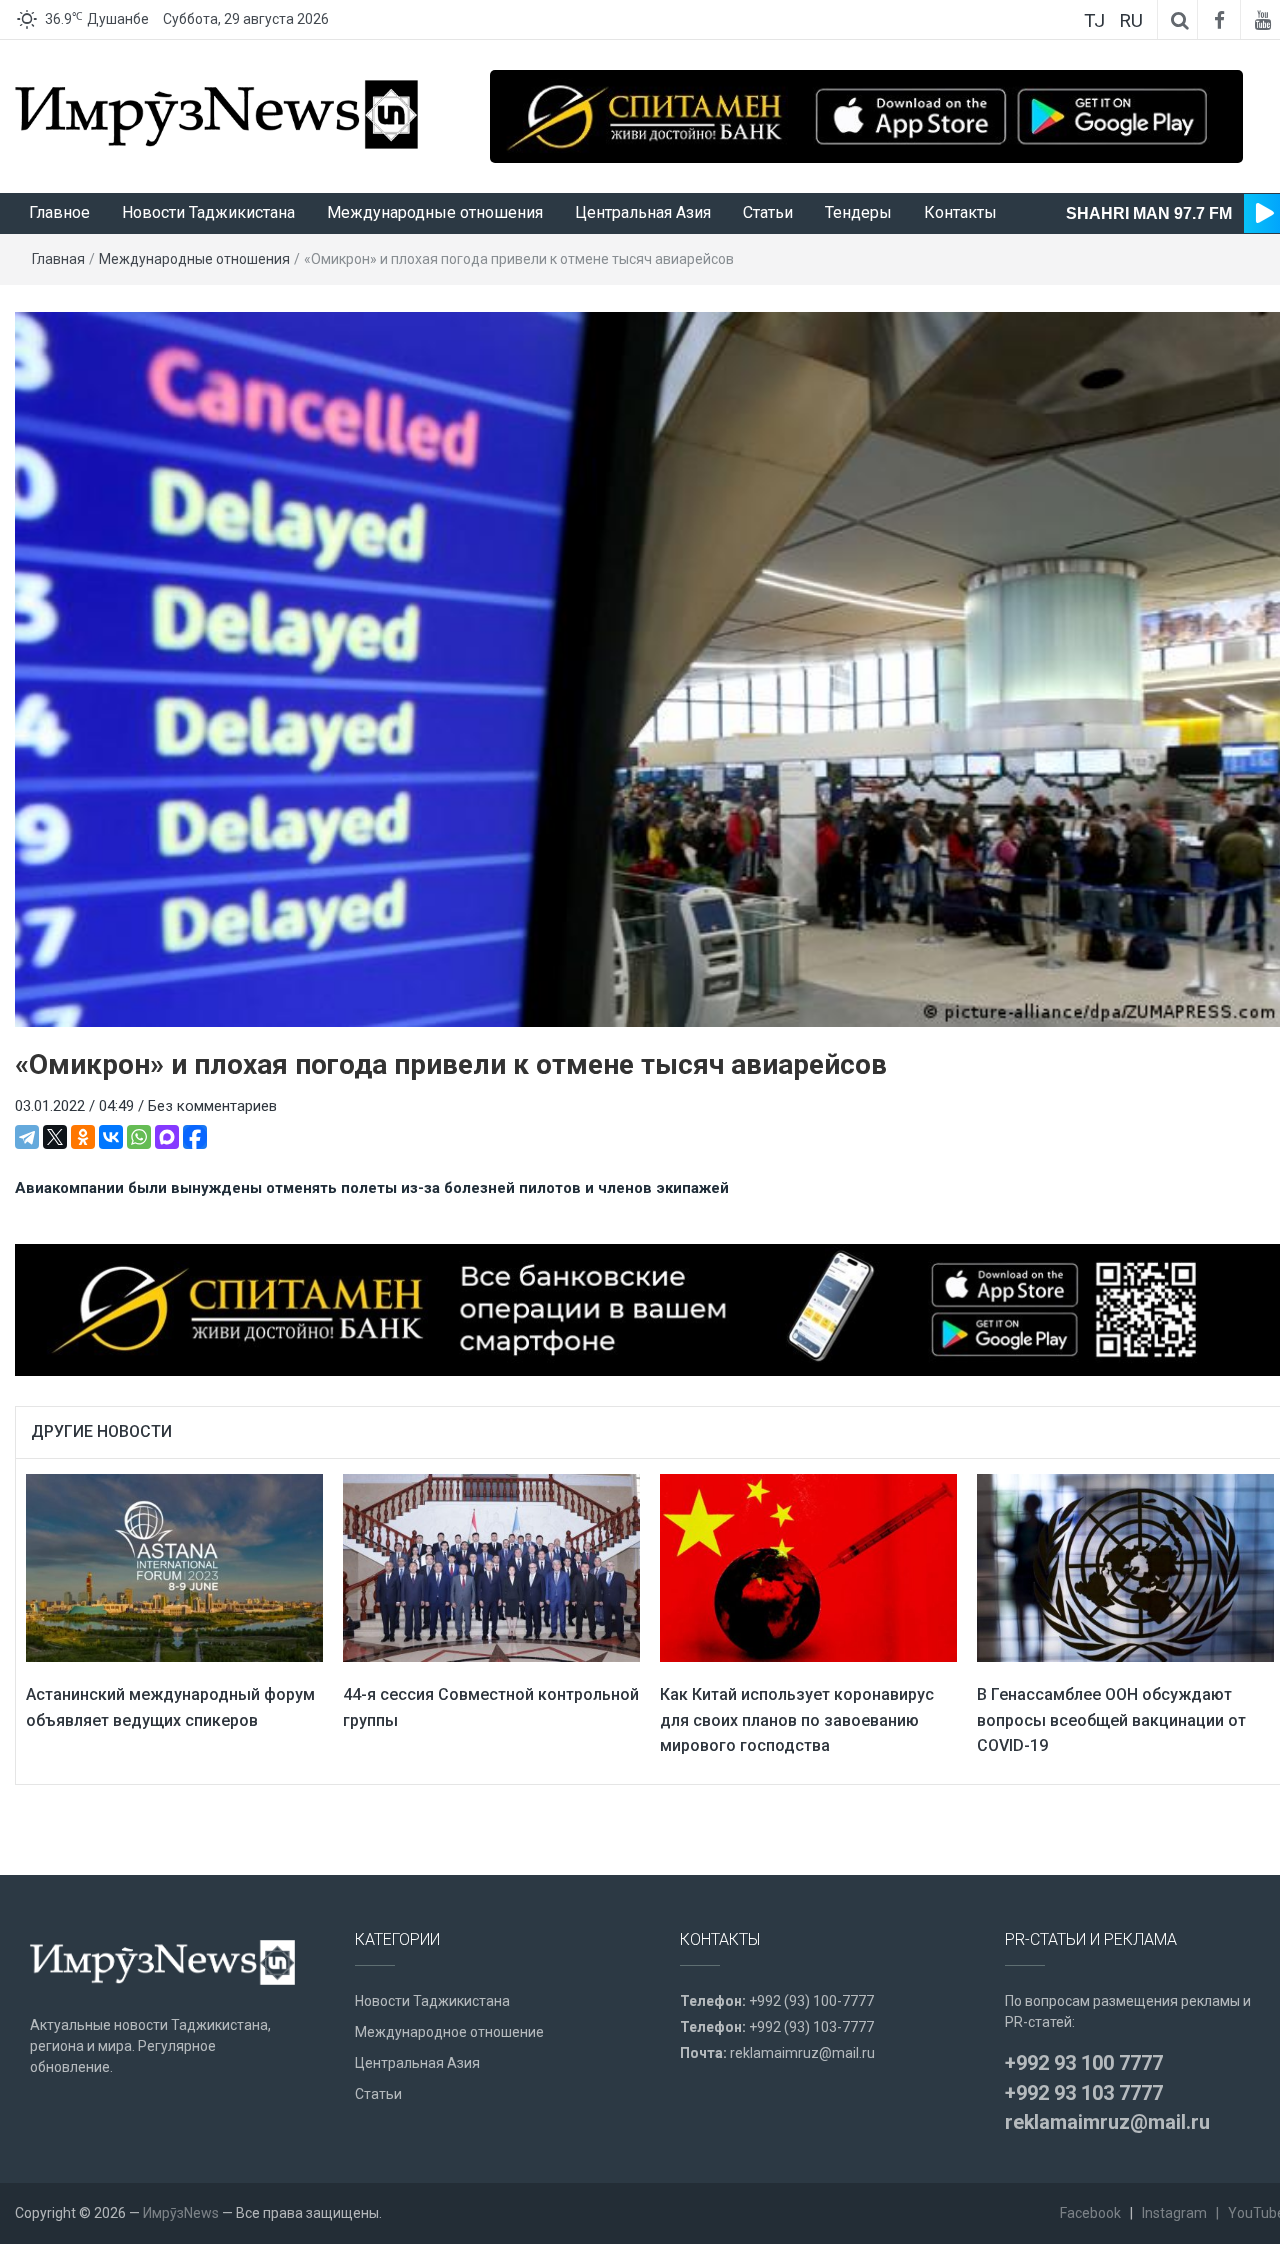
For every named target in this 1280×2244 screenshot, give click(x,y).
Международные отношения (435, 212)
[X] (55, 1137)
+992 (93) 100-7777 (811, 2001)
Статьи (768, 212)
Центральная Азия (643, 212)
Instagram (1174, 2213)
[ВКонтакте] (111, 1137)
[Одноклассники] (83, 1137)
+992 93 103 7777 (1084, 2093)
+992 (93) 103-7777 (811, 2027)
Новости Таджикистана (208, 212)
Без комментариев (212, 1106)
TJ (1094, 20)
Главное (59, 212)
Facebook (1090, 2213)
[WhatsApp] (139, 1137)
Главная (58, 259)
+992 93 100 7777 (1084, 2063)
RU (1131, 20)
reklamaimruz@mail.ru (802, 2053)
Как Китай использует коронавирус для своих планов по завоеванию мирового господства (797, 1720)
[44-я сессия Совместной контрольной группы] (491, 1567)
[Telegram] (27, 1137)
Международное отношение (449, 2032)
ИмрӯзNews (181, 2213)
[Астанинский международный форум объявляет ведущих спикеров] (174, 1567)
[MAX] (167, 1137)
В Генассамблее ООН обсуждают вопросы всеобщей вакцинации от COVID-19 (1111, 1720)
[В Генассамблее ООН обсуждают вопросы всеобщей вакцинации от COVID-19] (1125, 1567)
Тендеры (858, 212)
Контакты (960, 212)
